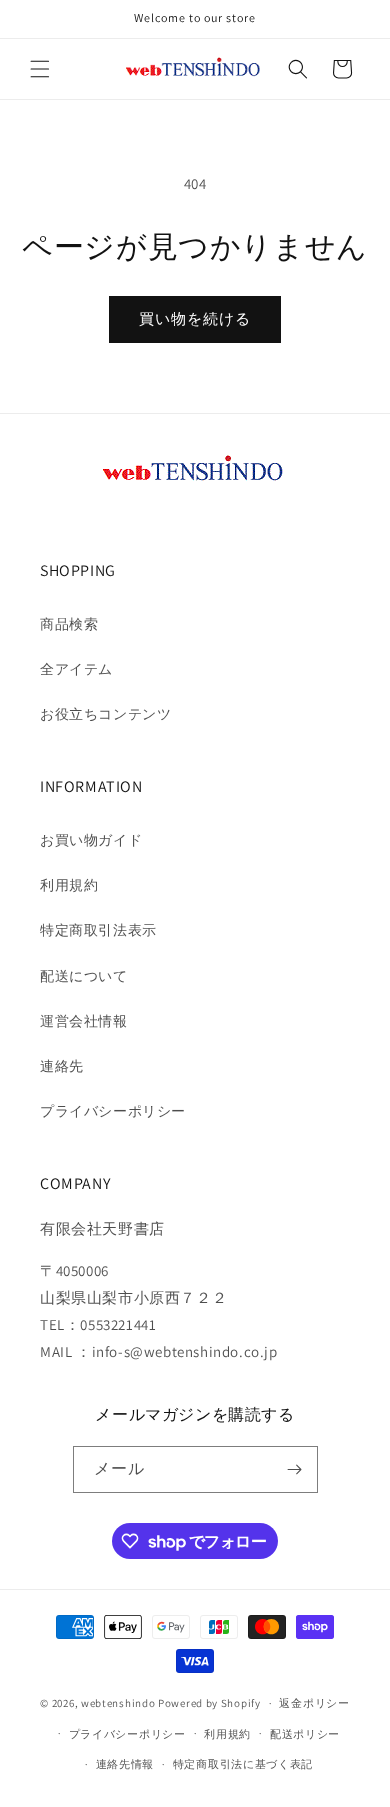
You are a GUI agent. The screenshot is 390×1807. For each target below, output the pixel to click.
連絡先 (62, 1066)
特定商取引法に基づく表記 (243, 1764)
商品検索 (69, 624)
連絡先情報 (125, 1764)
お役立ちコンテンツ (105, 714)
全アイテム (76, 669)
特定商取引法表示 (98, 930)
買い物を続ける (195, 318)
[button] (40, 69)
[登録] (295, 1469)
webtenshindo (118, 1703)
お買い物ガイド (91, 840)
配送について (84, 976)
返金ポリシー (314, 1703)
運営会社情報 (84, 1021)
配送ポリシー (305, 1734)
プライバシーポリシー (113, 1111)
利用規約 (69, 885)
